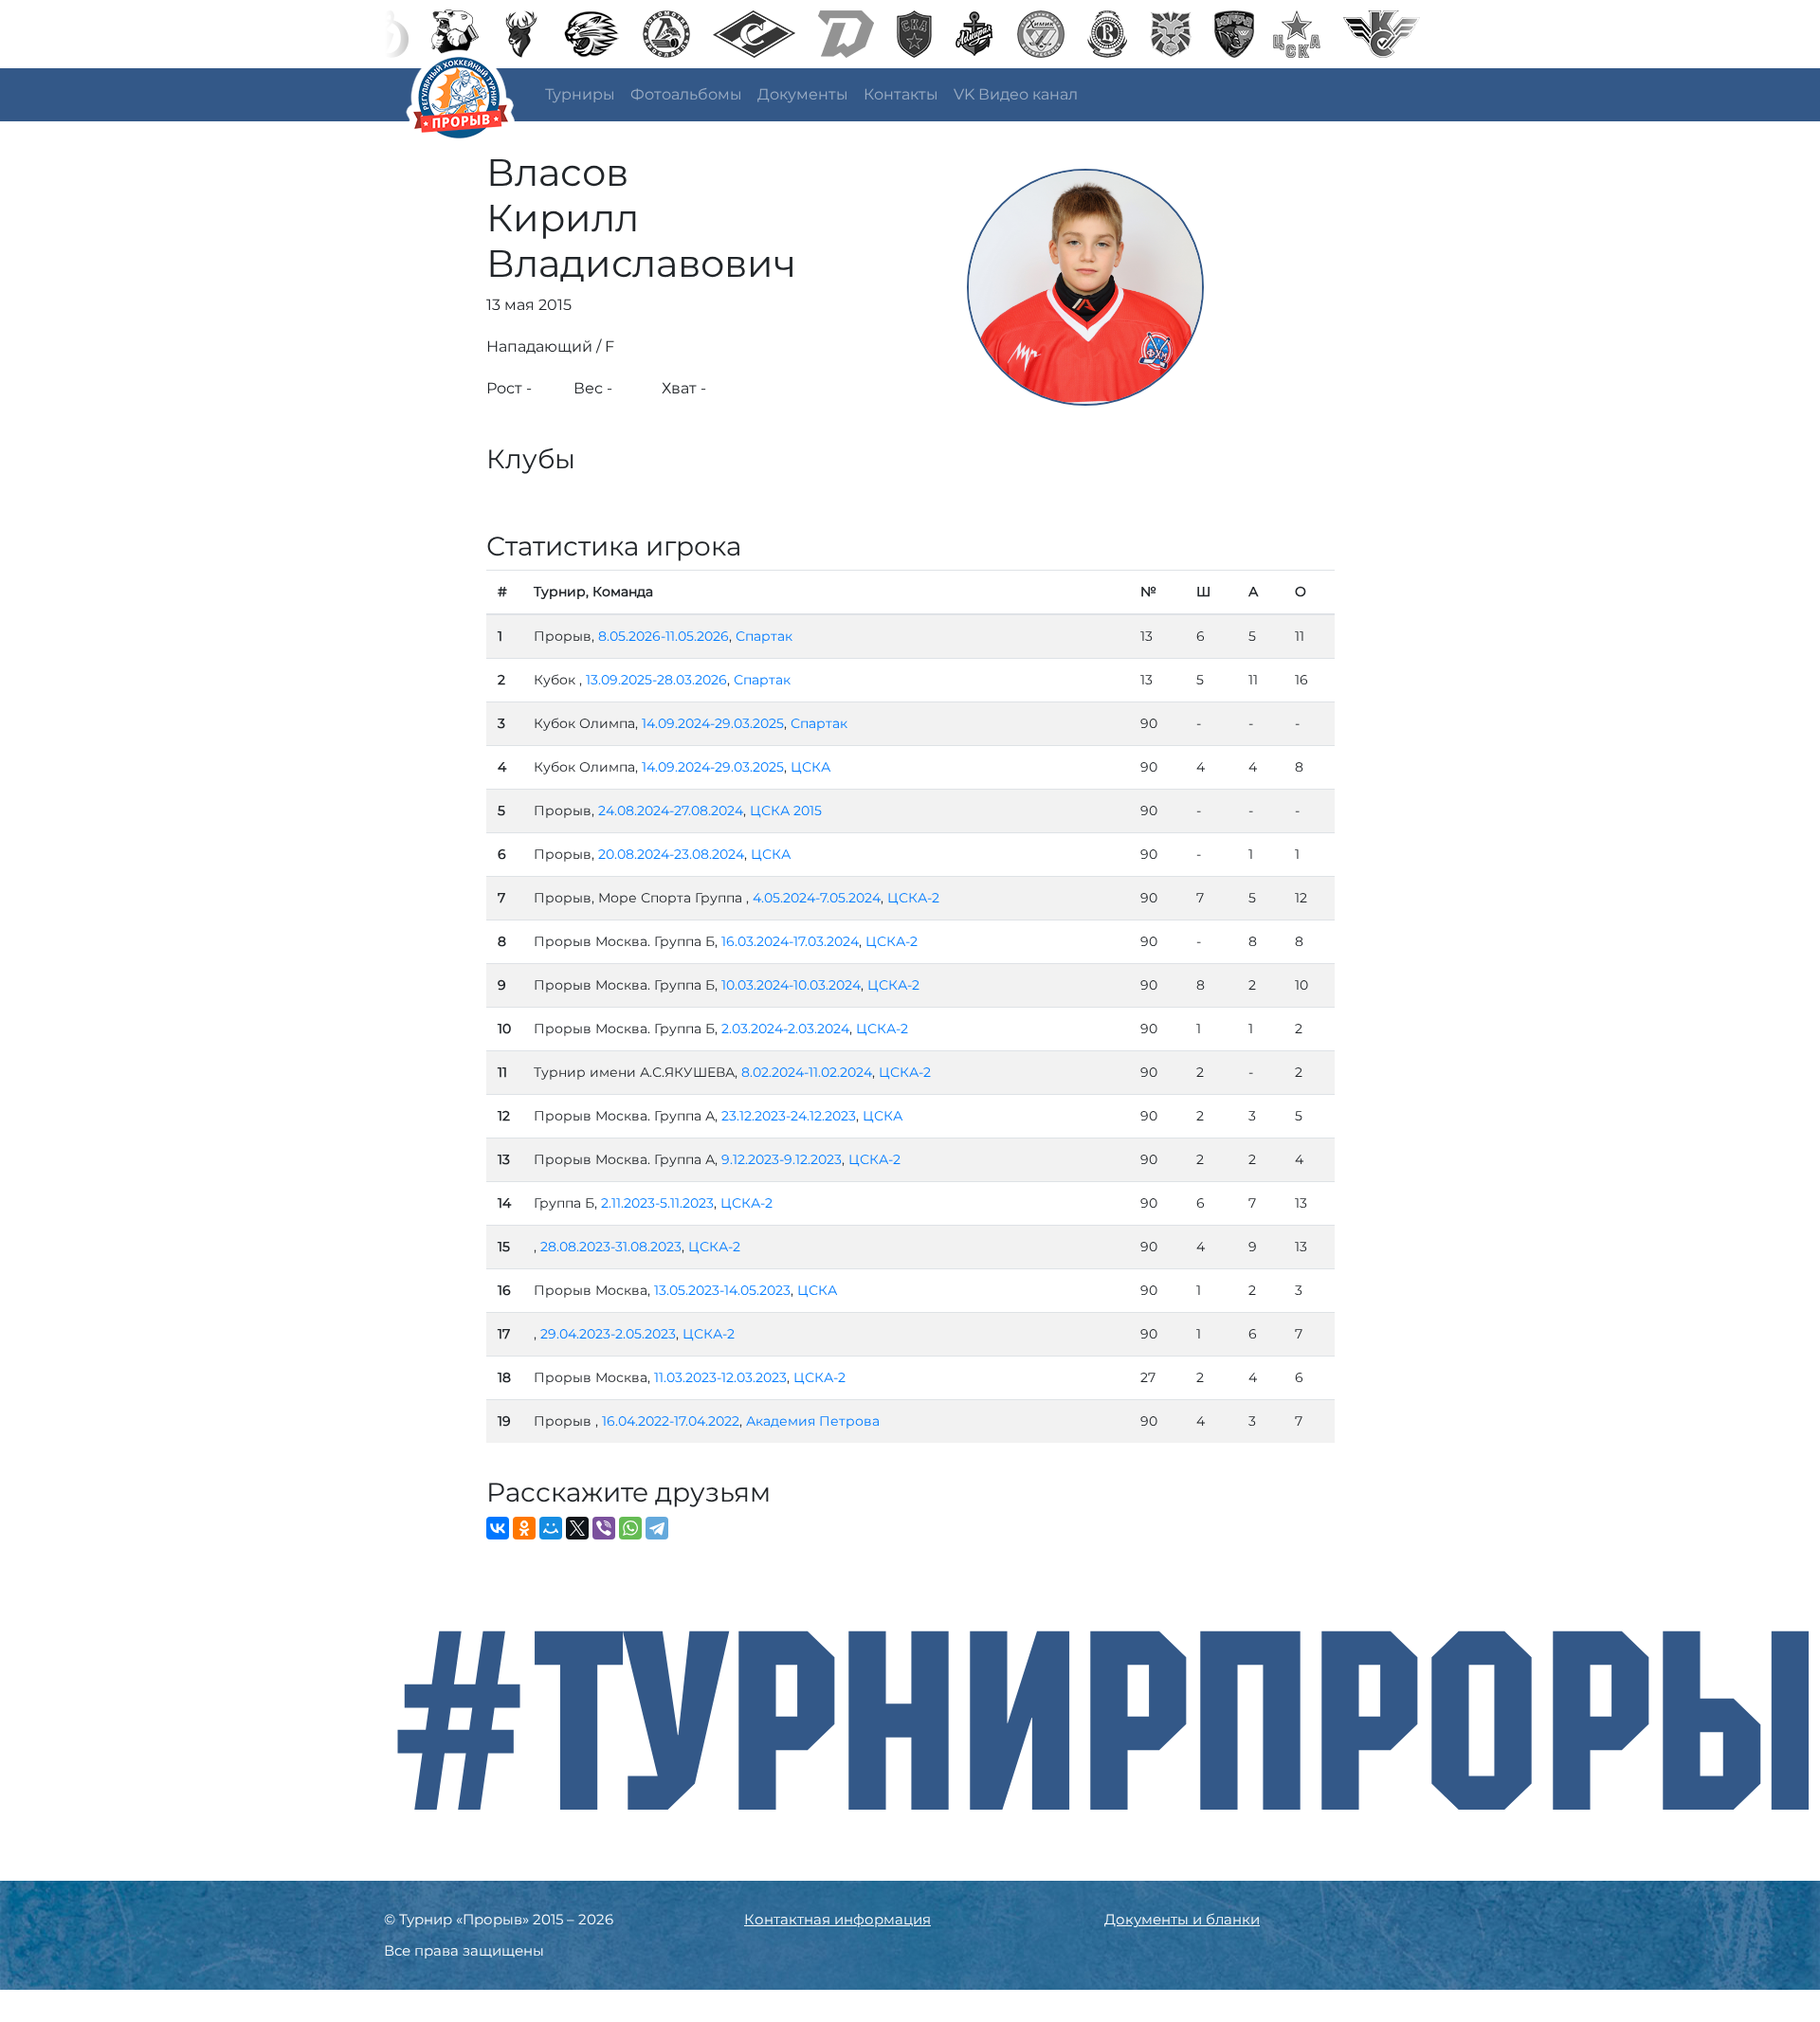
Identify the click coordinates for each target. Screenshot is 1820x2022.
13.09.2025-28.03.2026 (656, 680)
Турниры (580, 94)
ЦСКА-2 (913, 898)
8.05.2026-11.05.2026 (664, 636)
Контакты (901, 94)
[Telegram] (657, 1528)
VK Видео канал (1016, 94)
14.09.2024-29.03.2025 (713, 723)
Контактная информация (837, 1919)
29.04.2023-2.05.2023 (608, 1334)
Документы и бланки (1182, 1919)
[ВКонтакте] (498, 1528)
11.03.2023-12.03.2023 (720, 1377)
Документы (803, 94)
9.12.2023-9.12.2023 (782, 1159)
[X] (577, 1528)
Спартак (764, 636)
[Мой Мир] (551, 1528)
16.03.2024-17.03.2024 (790, 941)
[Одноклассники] (524, 1528)
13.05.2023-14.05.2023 (722, 1290)
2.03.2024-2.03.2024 (785, 1029)
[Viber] (604, 1528)
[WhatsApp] (630, 1528)
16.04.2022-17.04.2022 (671, 1421)
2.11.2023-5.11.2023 (657, 1203)
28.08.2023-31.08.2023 (611, 1247)
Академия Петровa (813, 1421)
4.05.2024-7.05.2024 (817, 898)
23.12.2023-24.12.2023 (789, 1116)
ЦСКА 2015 (786, 811)
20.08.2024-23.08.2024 (671, 854)
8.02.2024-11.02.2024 (807, 1072)
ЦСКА (810, 767)
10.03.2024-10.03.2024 (791, 985)
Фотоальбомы (686, 94)
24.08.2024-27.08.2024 (671, 811)
